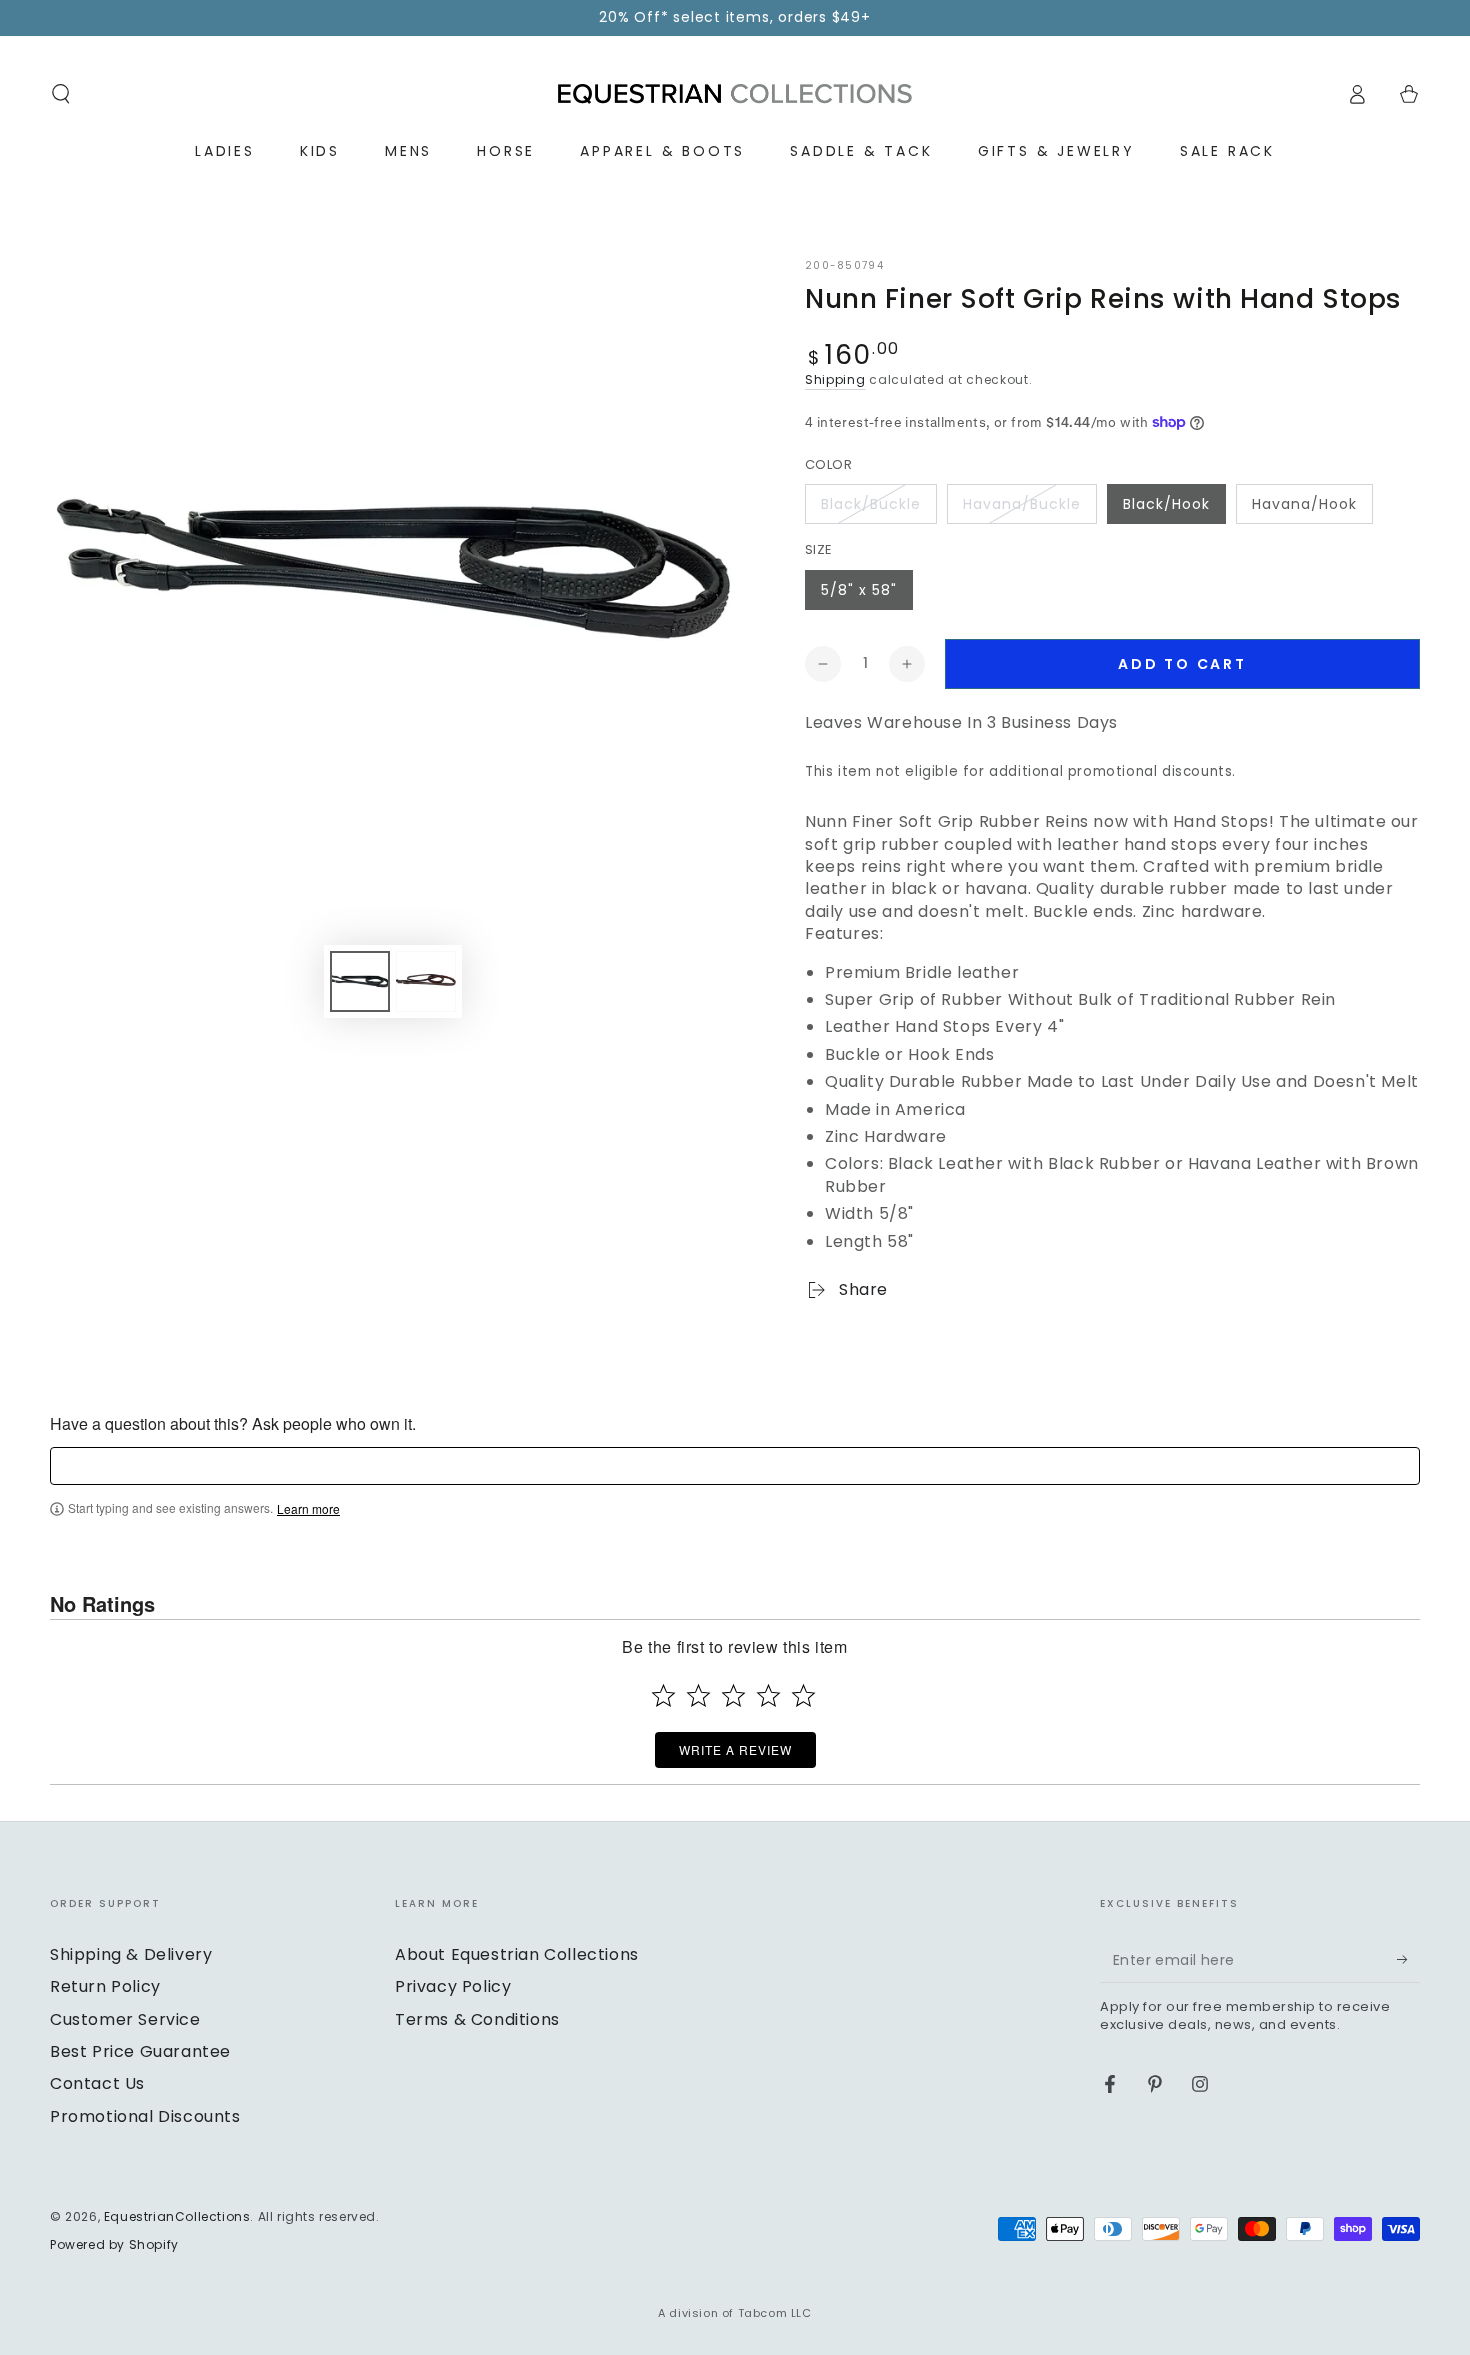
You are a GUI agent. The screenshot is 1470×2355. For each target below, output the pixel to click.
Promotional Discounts (145, 2116)
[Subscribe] (1408, 1960)
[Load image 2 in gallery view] (426, 981)
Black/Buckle (871, 504)
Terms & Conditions (477, 2019)
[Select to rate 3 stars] (733, 1695)
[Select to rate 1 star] (663, 1695)
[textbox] (735, 1466)
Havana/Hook (1304, 504)
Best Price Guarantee (140, 2051)
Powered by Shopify (114, 2245)
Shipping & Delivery (131, 1954)
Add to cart (1182, 664)
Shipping (835, 379)
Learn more (308, 1509)
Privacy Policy (453, 1986)
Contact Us (97, 2083)
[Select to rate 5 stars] (803, 1695)
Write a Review (735, 1749)
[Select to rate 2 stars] (698, 1695)
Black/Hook (1166, 504)
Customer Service (125, 2019)
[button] (61, 94)
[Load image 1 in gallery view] (360, 981)
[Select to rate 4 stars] (768, 1695)
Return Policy (105, 1986)
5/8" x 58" (859, 590)
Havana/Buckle (1022, 504)
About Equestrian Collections (517, 1954)
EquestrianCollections (177, 2216)
